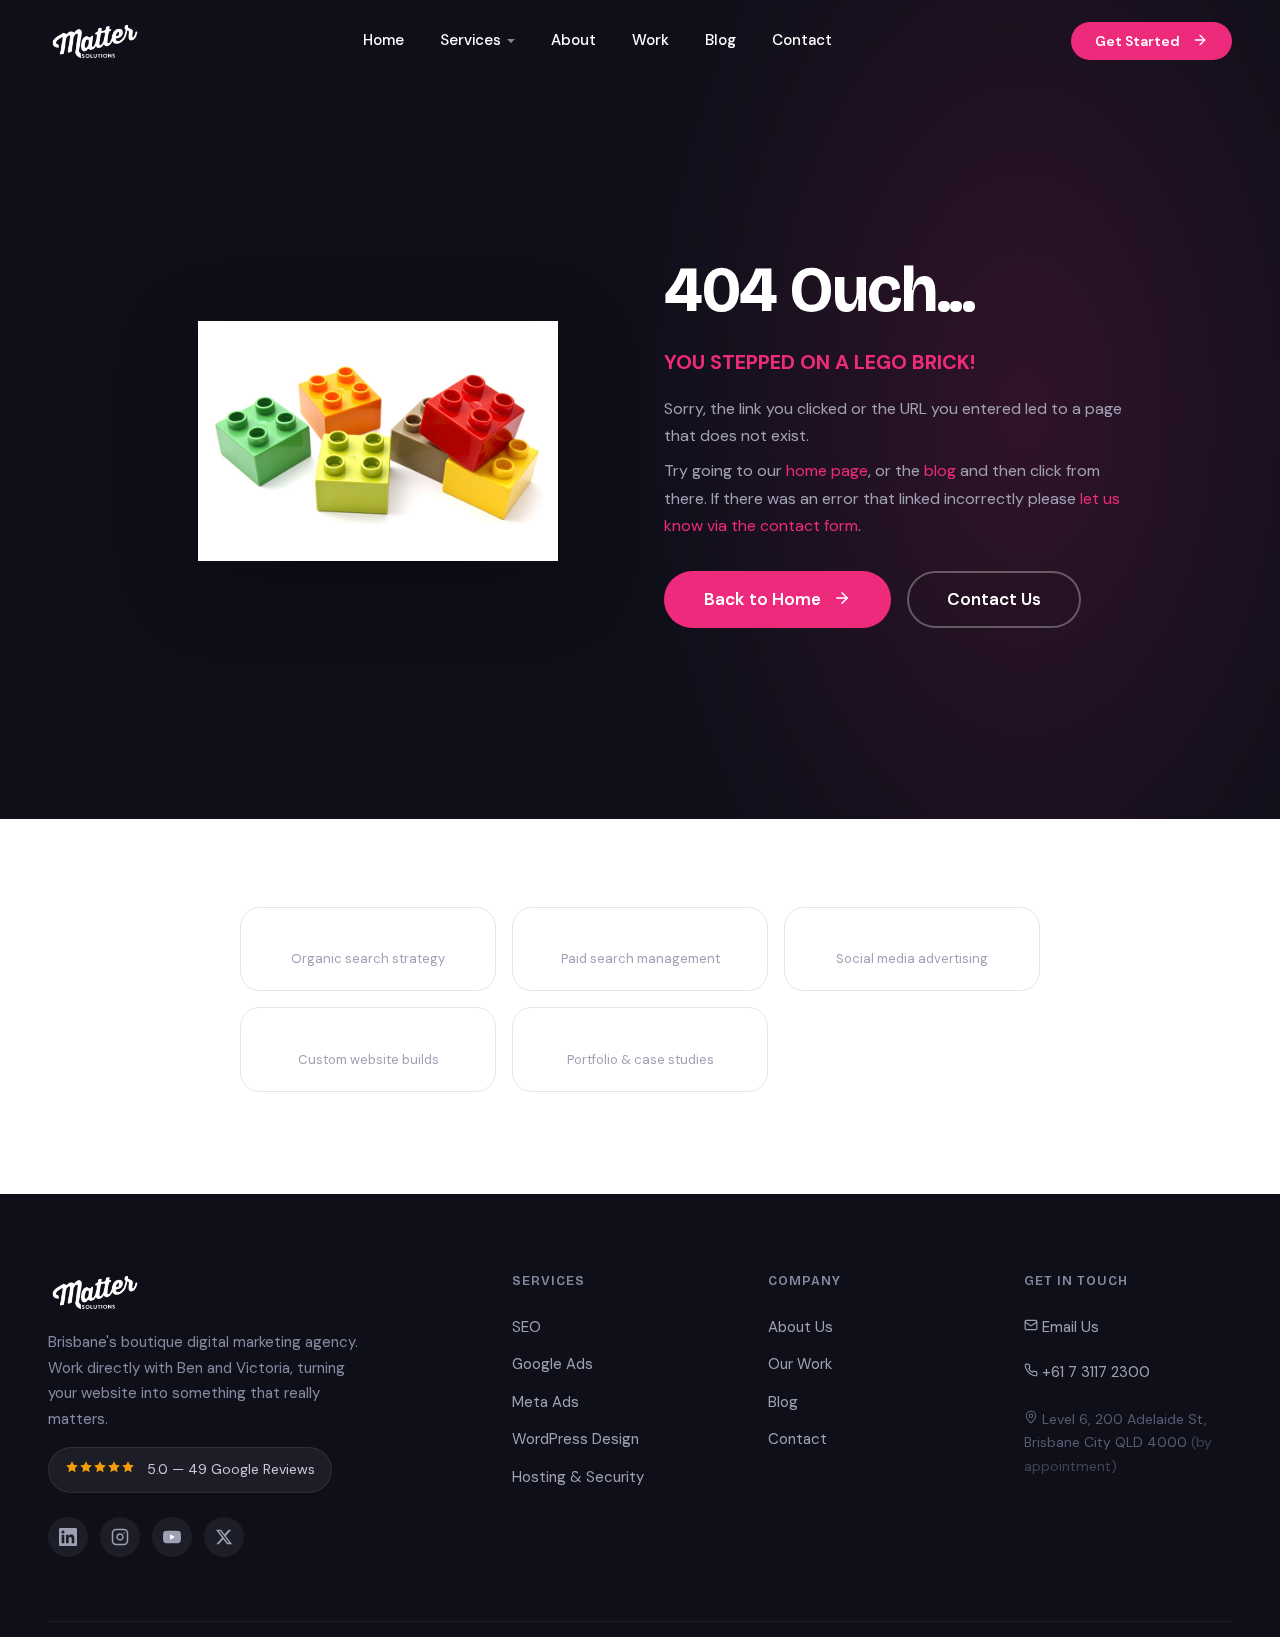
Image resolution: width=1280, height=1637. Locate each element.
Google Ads (552, 1364)
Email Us (1068, 1327)
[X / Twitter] (224, 1537)
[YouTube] (172, 1537)
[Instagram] (120, 1537)
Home (383, 40)
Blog (720, 40)
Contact (802, 40)
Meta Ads (545, 1402)
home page (827, 470)
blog (940, 470)
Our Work (800, 1364)
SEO (526, 1327)
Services (470, 40)
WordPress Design (575, 1439)
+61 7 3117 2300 (1094, 1372)
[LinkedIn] (68, 1537)
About (573, 40)
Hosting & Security (578, 1477)
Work (650, 40)
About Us (800, 1327)
